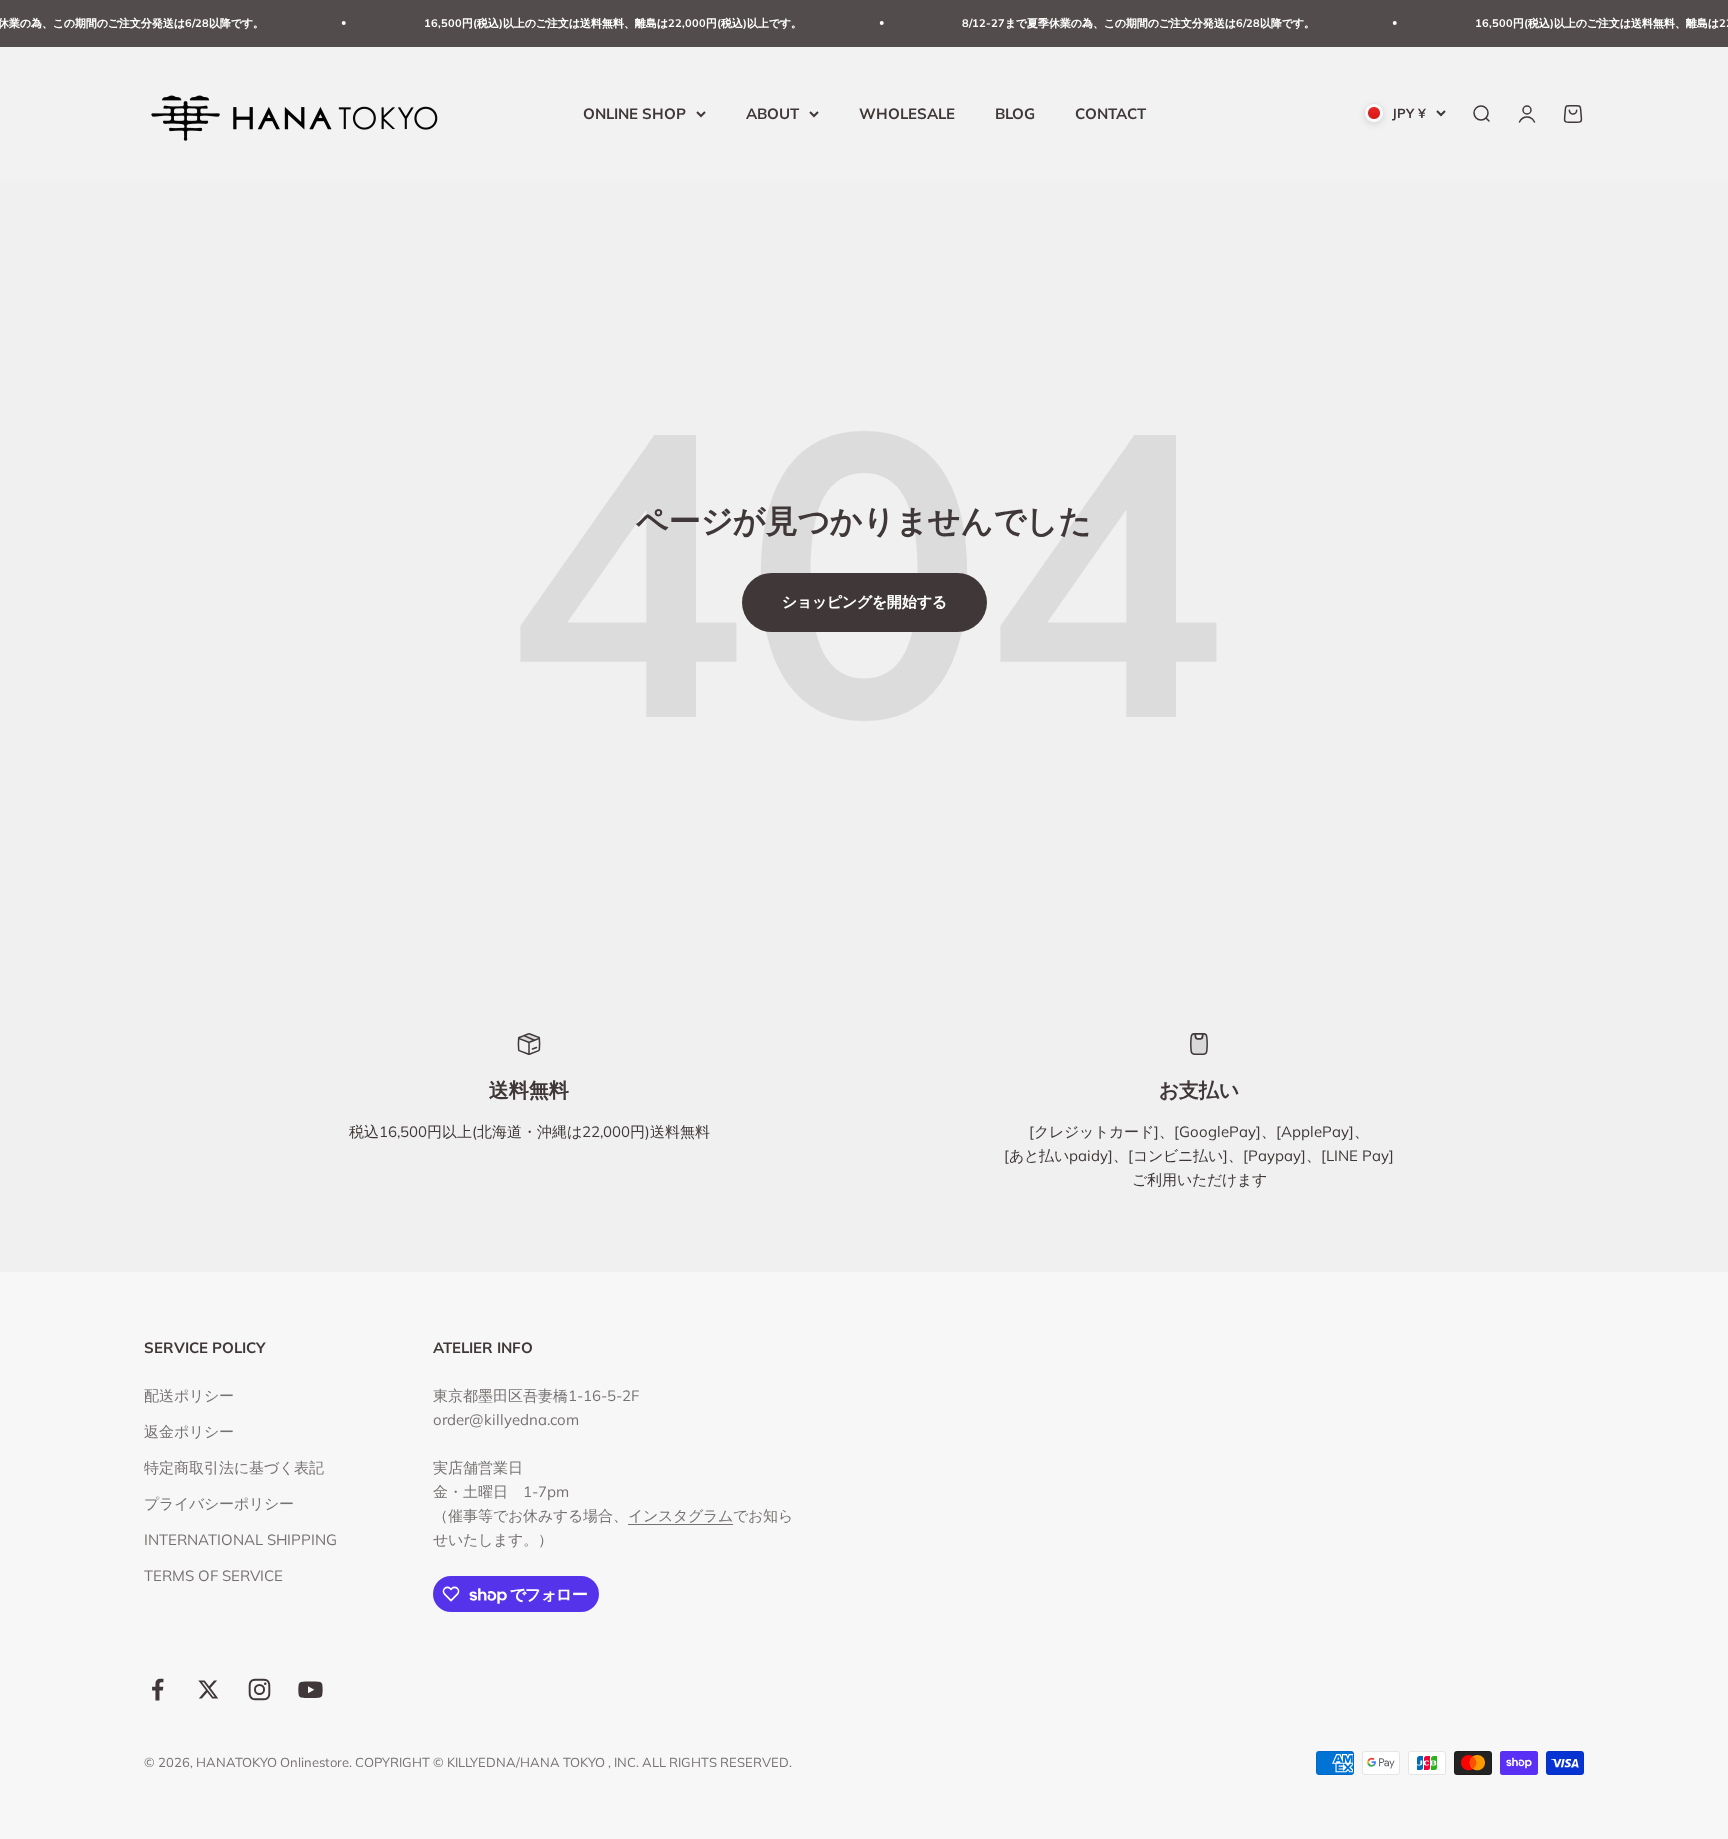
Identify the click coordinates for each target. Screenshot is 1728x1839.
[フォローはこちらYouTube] (310, 1689)
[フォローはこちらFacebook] (157, 1689)
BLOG (1015, 112)
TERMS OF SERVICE (213, 1575)
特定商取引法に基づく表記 (234, 1467)
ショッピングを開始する (864, 601)
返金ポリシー (189, 1431)
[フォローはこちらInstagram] (259, 1689)
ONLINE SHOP (634, 112)
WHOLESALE (907, 112)
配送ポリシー (189, 1395)
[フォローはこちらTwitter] (208, 1689)
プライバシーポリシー (219, 1503)
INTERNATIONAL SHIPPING (240, 1539)
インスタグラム (680, 1515)
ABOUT (772, 112)
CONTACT (1110, 112)
